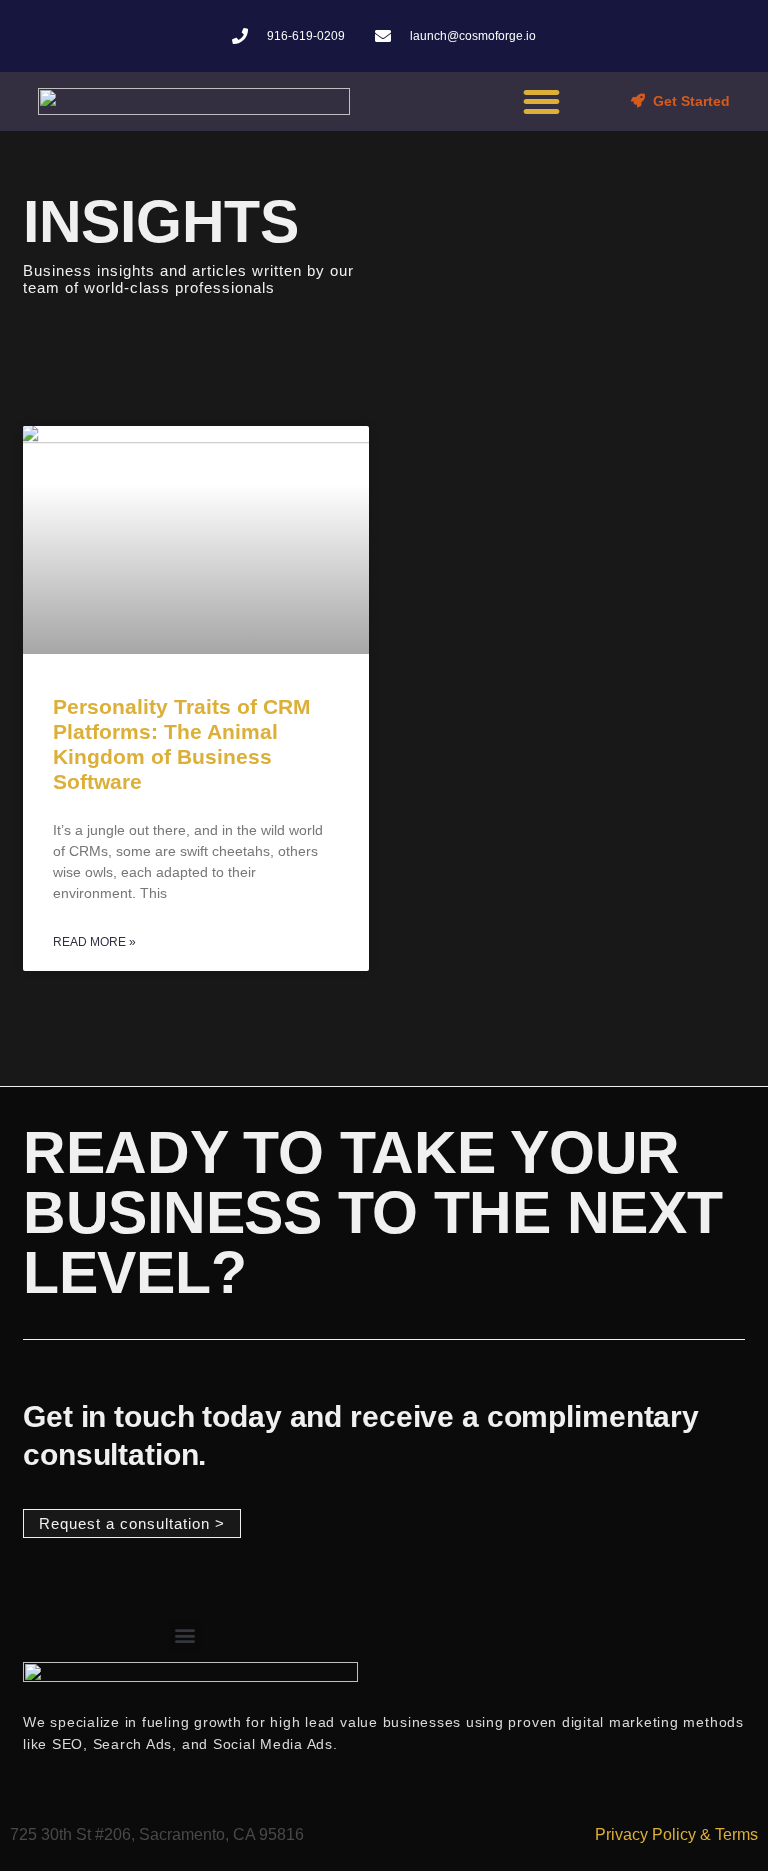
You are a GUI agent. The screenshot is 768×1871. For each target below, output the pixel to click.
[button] (541, 101)
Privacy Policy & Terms (676, 1834)
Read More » (94, 942)
